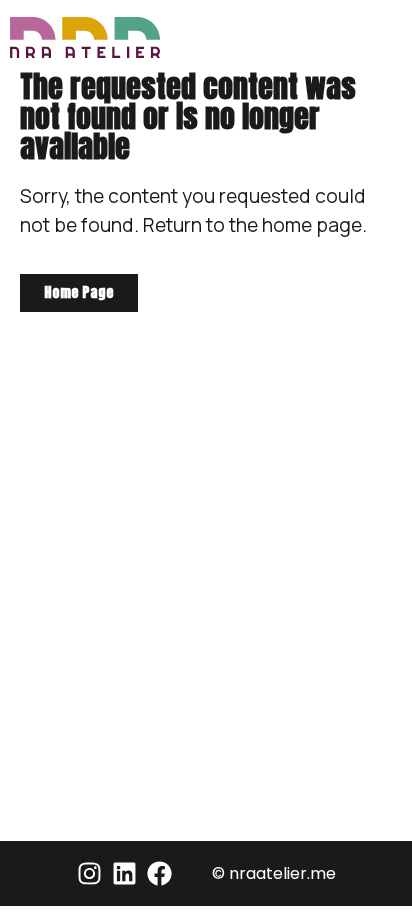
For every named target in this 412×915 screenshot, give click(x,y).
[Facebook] (159, 873)
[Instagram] (89, 873)
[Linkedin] (124, 873)
